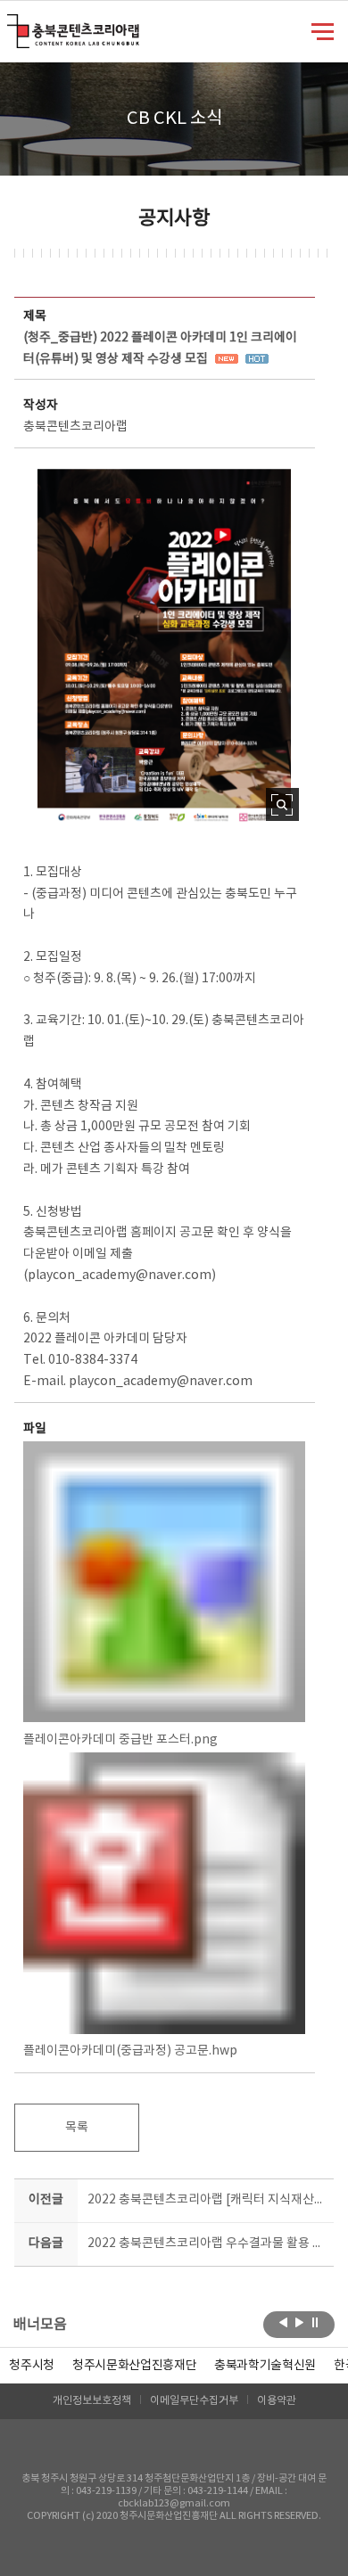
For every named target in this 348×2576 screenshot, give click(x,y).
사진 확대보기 (282, 804)
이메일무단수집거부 (194, 2401)
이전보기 (283, 2323)
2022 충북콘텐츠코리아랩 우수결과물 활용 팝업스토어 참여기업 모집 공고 (207, 2244)
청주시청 (32, 2366)
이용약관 (277, 2401)
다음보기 (299, 2323)
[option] (32, 2366)
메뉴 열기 (323, 30)
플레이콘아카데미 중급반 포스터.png (120, 1740)
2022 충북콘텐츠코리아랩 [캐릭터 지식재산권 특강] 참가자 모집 (207, 2200)
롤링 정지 (315, 2323)
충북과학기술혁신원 (265, 2366)
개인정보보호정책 (92, 2401)
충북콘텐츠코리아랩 (11, 25)
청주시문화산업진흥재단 (134, 2366)
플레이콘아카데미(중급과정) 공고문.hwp (130, 2051)
